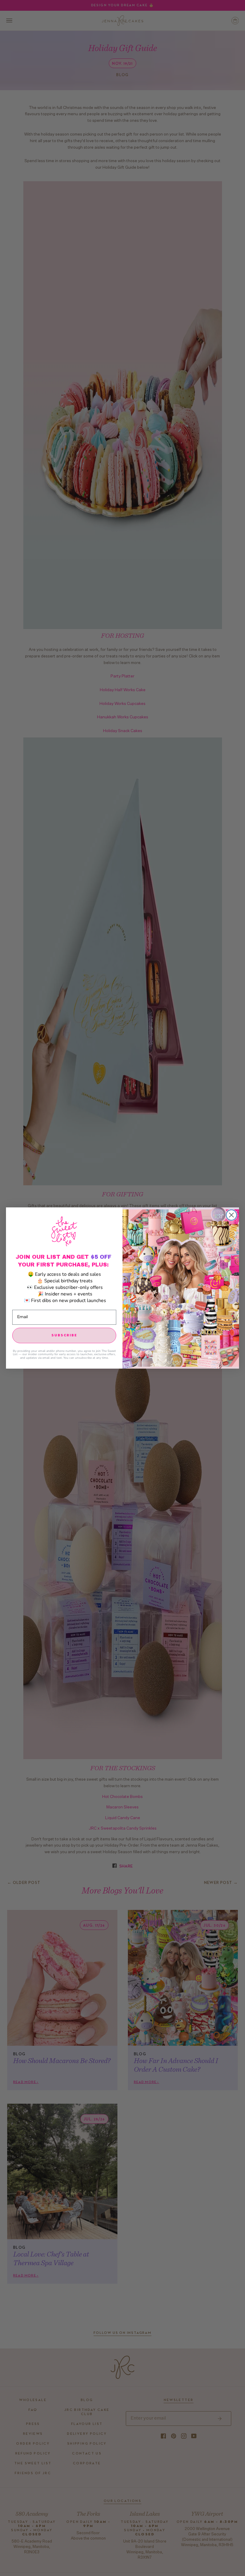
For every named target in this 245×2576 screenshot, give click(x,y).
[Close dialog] (231, 1215)
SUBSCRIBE (64, 1335)
